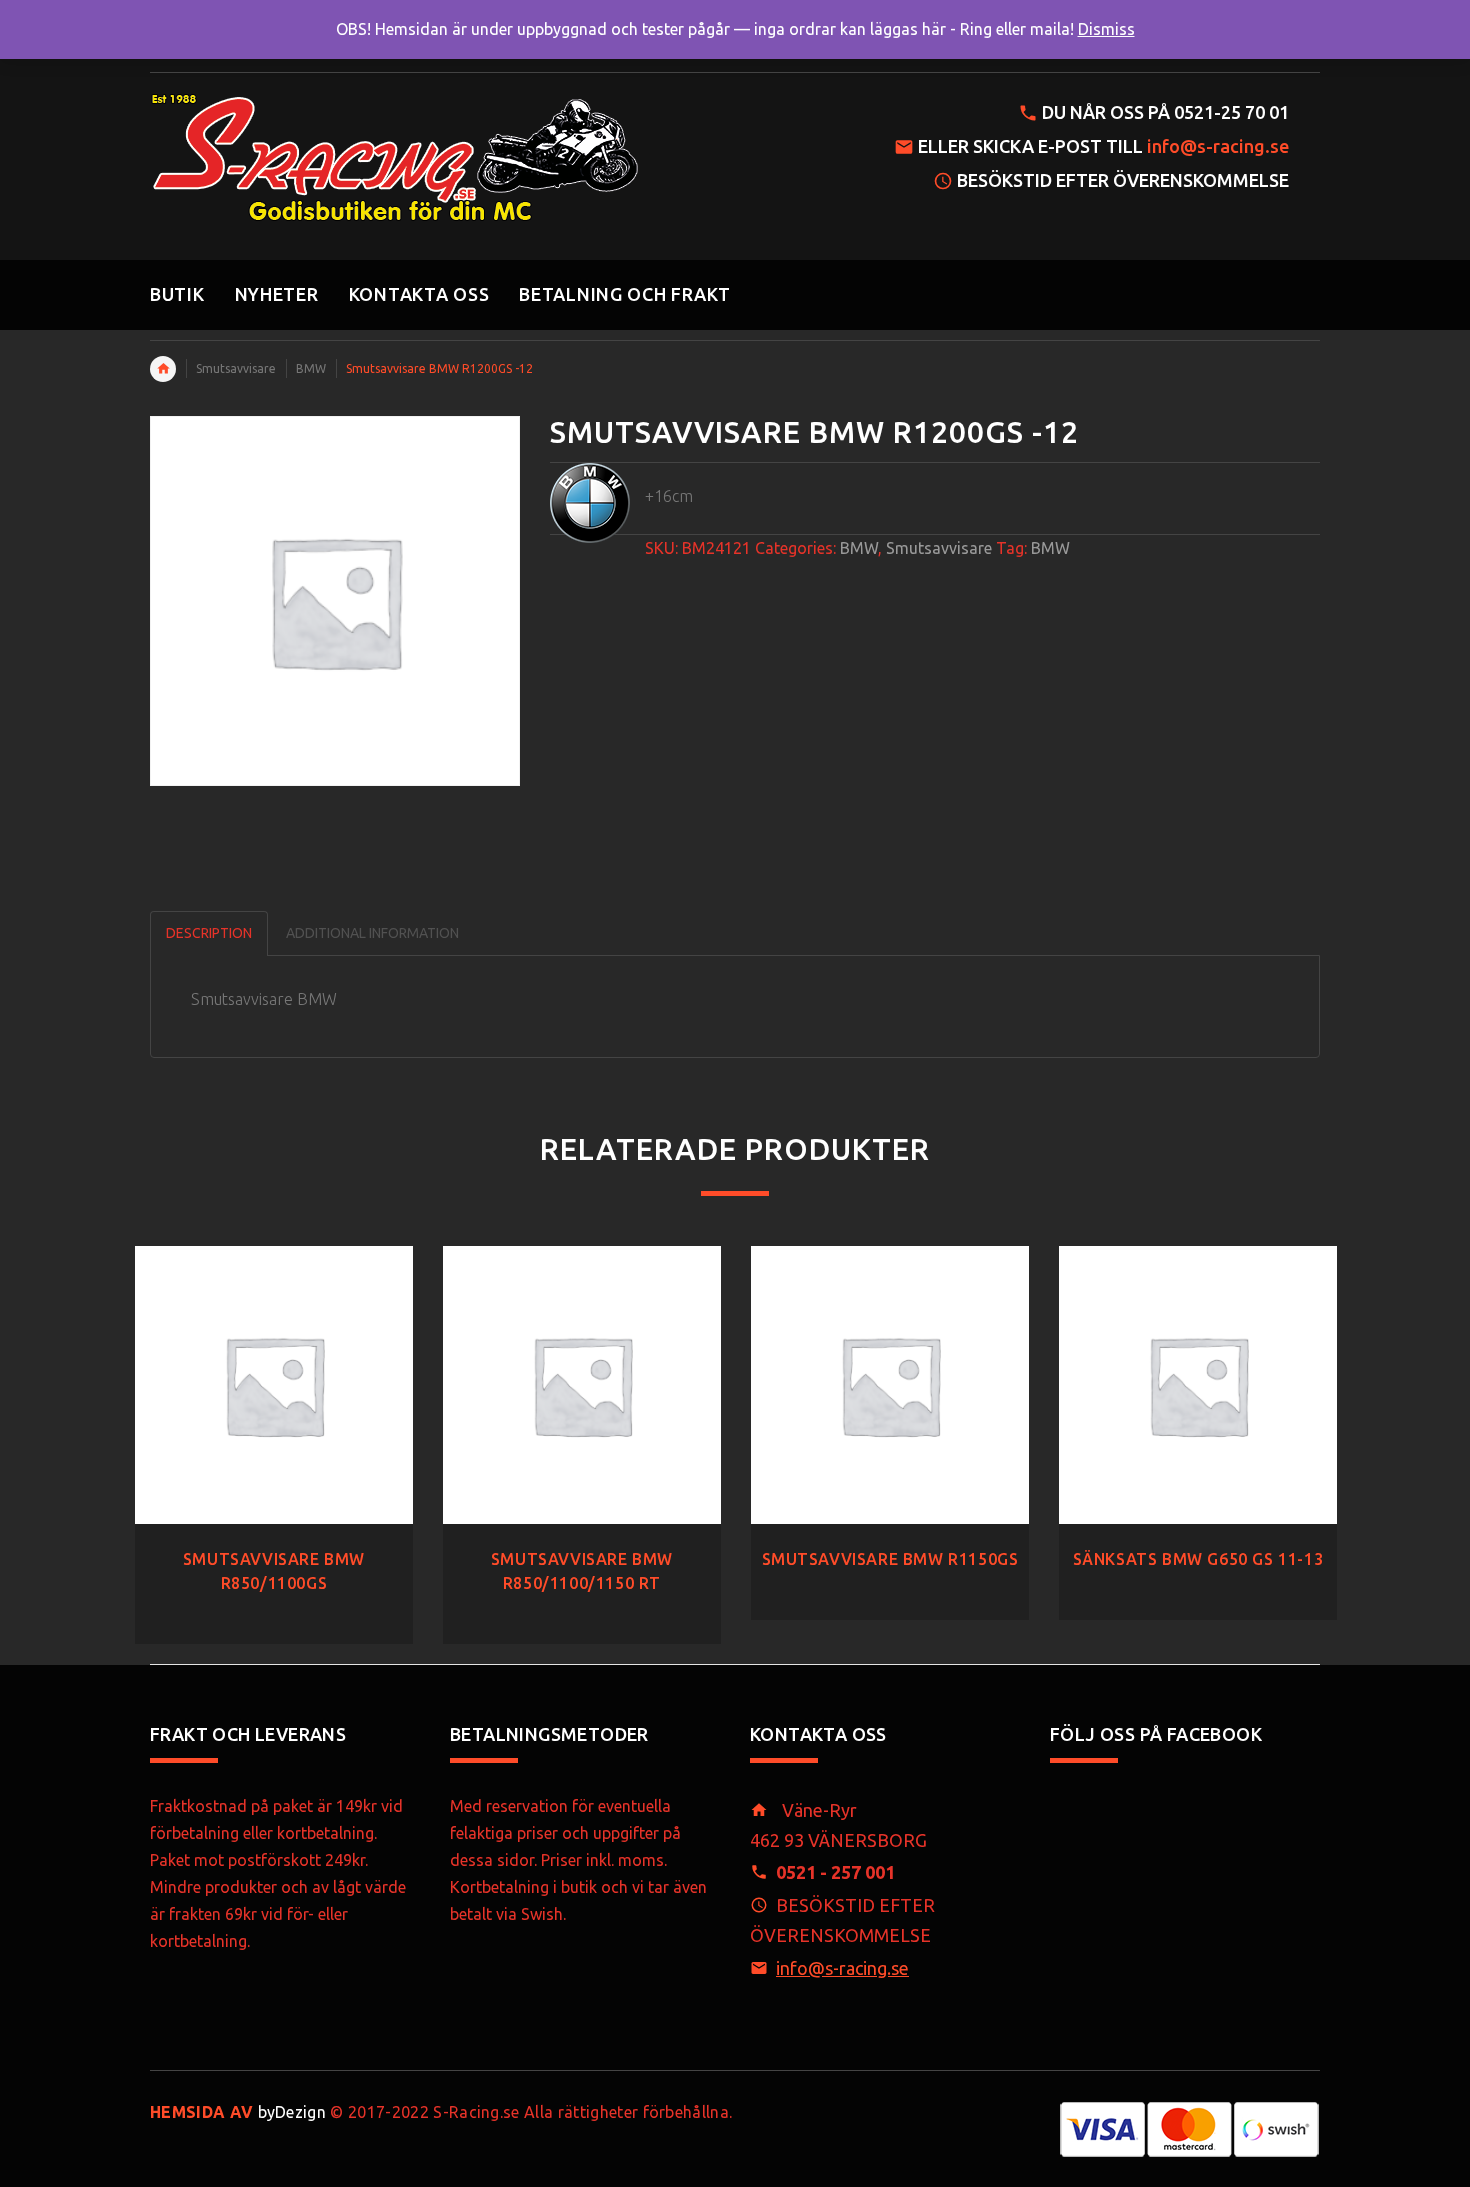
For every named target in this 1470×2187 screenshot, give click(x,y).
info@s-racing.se (1218, 146)
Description (209, 933)
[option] (274, 1425)
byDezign (238, 2112)
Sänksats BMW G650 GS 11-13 (1198, 1559)
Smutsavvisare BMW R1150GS (890, 1559)
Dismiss (1106, 29)
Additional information (372, 933)
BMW (311, 368)
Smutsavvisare (236, 368)
